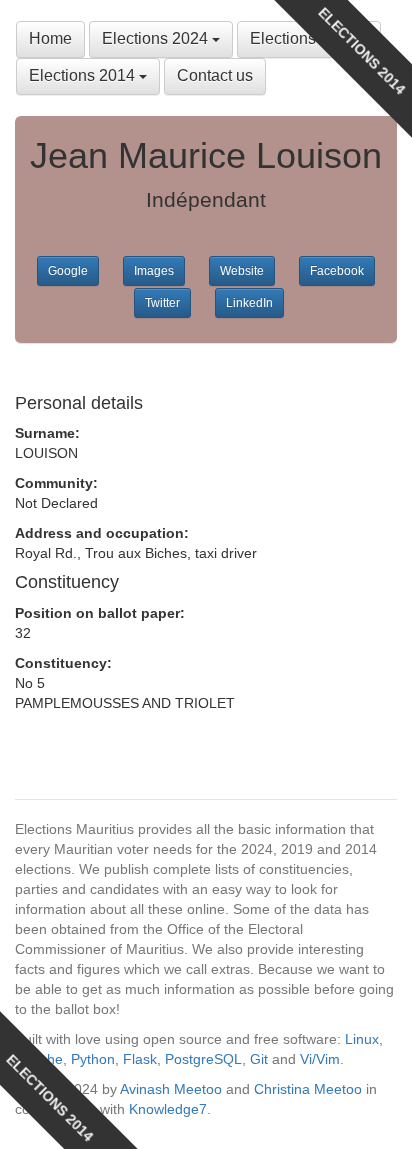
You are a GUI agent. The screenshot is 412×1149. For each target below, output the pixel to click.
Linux (362, 1039)
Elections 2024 (157, 38)
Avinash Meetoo (171, 1089)
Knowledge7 (168, 1109)
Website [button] (242, 271)
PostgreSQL (203, 1059)
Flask (140, 1059)
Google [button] (68, 271)
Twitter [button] (162, 303)
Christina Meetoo (308, 1089)
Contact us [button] (215, 75)
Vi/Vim (320, 1059)
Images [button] (154, 271)
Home (50, 38)
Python (93, 1059)
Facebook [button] (337, 271)
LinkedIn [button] (249, 303)
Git (259, 1059)
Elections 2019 (305, 38)
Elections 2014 (84, 75)
